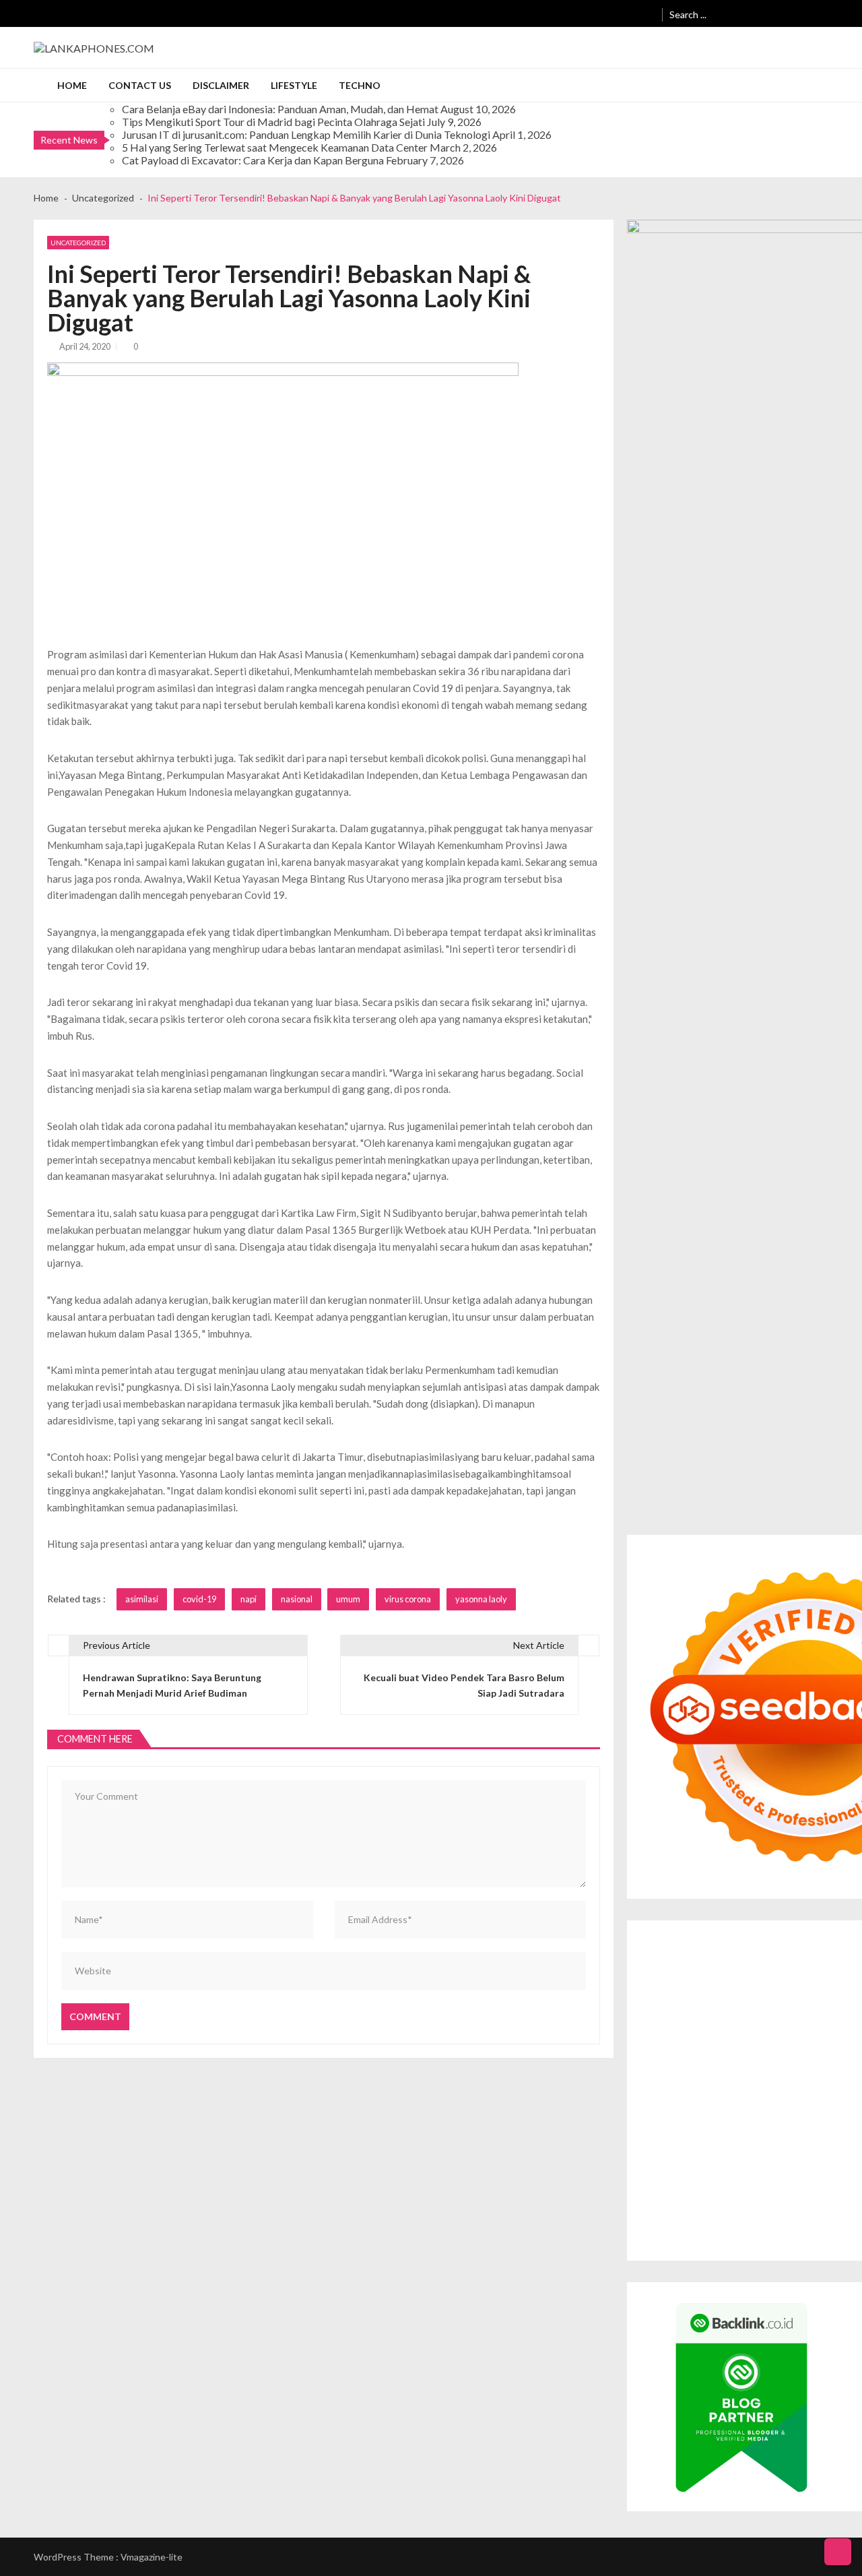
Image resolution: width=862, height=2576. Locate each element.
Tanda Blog (837, 2221)
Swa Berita (714, 1988)
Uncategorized (78, 243)
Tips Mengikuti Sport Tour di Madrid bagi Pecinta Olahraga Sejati (273, 122)
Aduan (817, 2190)
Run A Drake (791, 2097)
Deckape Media (673, 2097)
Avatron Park (783, 1973)
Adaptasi (756, 2174)
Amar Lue (705, 2050)
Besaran (767, 2205)
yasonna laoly (481, 1599)
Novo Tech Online (730, 2019)
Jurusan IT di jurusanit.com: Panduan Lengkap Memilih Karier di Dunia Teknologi (306, 134)
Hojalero (788, 2019)
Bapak (653, 2205)
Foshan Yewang (732, 1957)
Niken (653, 2128)
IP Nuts (776, 2081)
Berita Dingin (668, 2221)
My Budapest (735, 2097)
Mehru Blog (665, 1988)
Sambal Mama (724, 2004)
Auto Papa (731, 1973)
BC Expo (658, 2066)
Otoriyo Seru (822, 2081)
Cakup (787, 2190)
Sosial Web (720, 2159)
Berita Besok (667, 2159)
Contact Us (140, 85)
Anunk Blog (698, 1942)
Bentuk (656, 2190)
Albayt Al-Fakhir (674, 1973)
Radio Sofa (806, 2128)
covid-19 (199, 1599)
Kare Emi (745, 2050)
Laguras (657, 2035)
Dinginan (687, 2205)
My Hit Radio (667, 2004)
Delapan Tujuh (806, 1942)
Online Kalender (815, 2066)
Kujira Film (662, 2050)
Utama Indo (779, 2004)
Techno (360, 85)
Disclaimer (221, 85)
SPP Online (803, 2035)
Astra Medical (669, 2081)
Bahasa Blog (786, 2221)
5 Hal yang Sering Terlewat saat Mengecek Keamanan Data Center (275, 147)
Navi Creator (755, 2128)
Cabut (723, 2190)
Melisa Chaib (810, 1988)
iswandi (846, 2128)
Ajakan (847, 2190)
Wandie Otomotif (677, 2143)
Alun (830, 2174)
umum (348, 1599)
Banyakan (727, 2205)
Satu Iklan (822, 2159)
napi (248, 1599)
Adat (787, 2174)
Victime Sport (729, 2081)
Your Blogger (772, 2159)
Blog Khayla (796, 2143)
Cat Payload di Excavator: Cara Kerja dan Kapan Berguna (253, 160)
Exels (687, 2035)
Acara (723, 2174)
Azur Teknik (749, 1942)
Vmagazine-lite (152, 2557)
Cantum (755, 2190)
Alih (850, 2174)
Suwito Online (697, 2128)
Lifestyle (294, 85)
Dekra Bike (756, 2066)
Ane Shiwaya (793, 2050)
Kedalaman (809, 2205)
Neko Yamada (669, 1957)
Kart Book (721, 2035)
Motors (656, 1942)
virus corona (408, 1599)
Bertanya (660, 2174)
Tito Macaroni (744, 2112)
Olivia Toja (760, 1988)
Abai (809, 2174)
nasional (297, 1599)
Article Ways (705, 2066)
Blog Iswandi (743, 2143)
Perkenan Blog (728, 2221)
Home (72, 85)
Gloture (761, 2035)
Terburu (691, 2190)
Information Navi (810, 2112)
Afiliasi (695, 2174)
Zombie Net (665, 2019)
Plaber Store (793, 1957)
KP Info (822, 2004)
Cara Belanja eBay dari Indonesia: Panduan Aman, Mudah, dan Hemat (280, 109)
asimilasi (142, 1599)
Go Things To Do (676, 2112)
